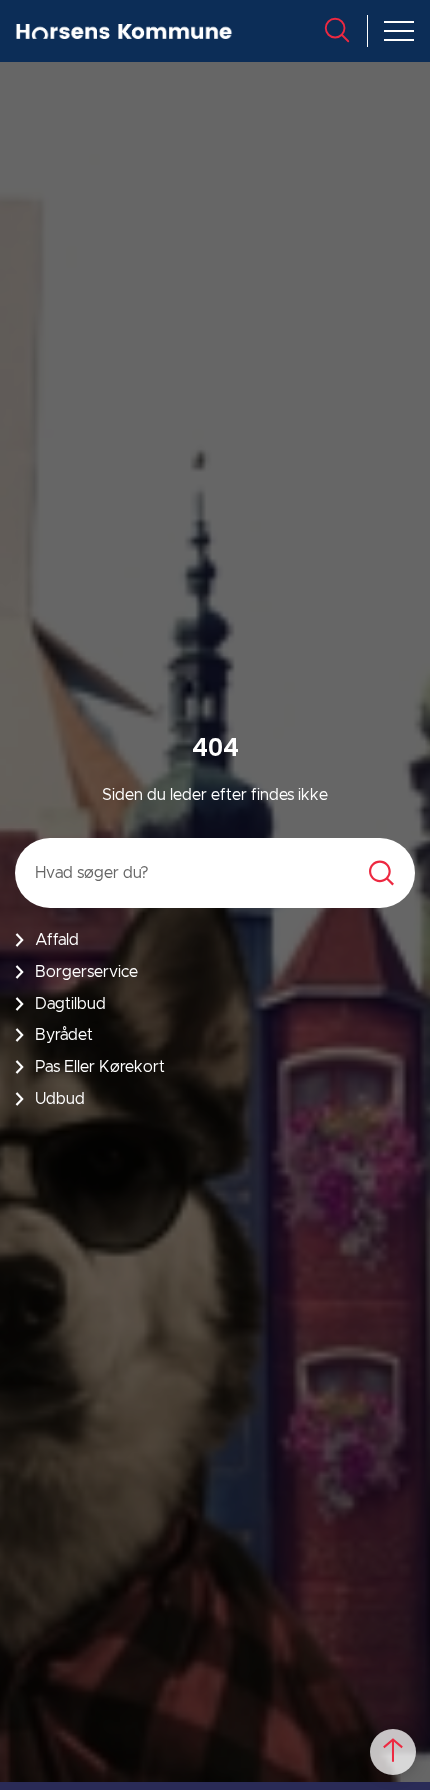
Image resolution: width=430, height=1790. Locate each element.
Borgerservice (86, 972)
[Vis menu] (399, 31)
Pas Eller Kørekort (100, 1067)
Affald (57, 940)
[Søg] (381, 873)
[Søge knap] (337, 30)
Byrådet (64, 1035)
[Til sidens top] (393, 1752)
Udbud (60, 1099)
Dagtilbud (70, 1004)
